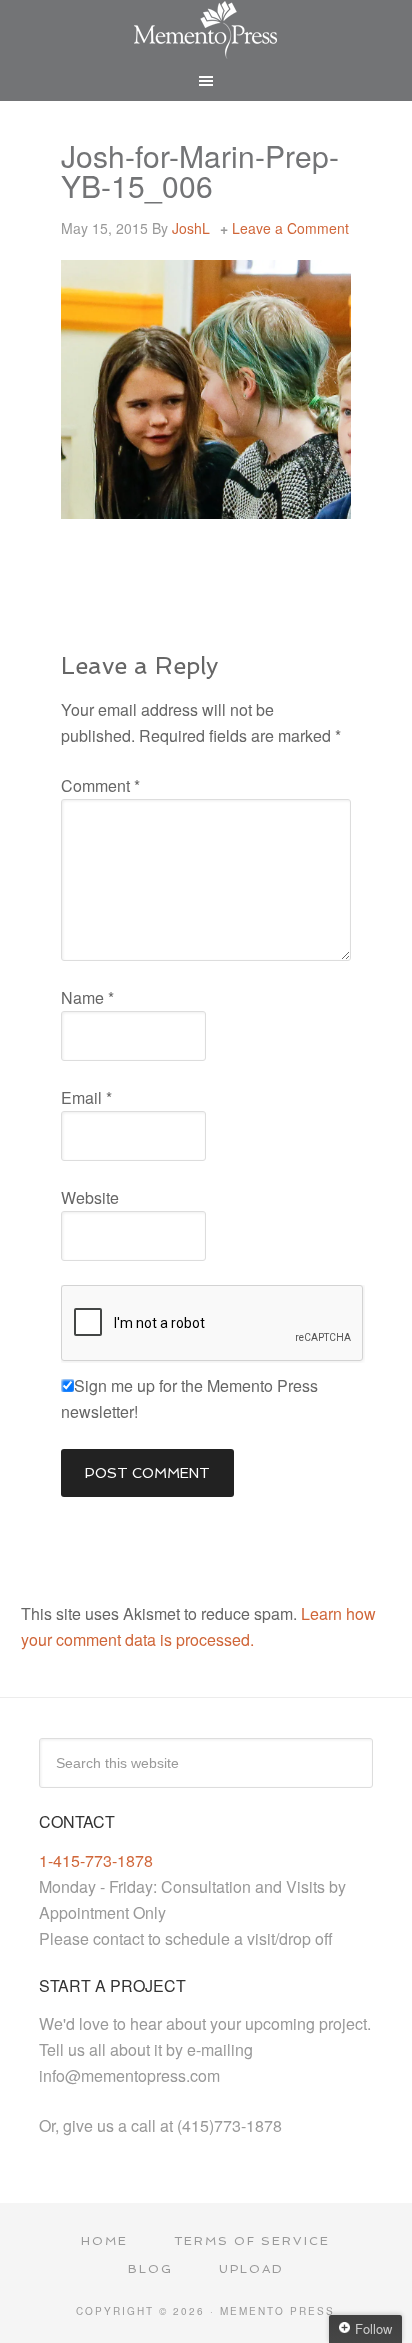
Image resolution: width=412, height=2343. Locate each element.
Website (90, 1197)
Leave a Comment (290, 228)
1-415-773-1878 (96, 1860)
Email (86, 1097)
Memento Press (206, 30)
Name (87, 997)
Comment (100, 785)
